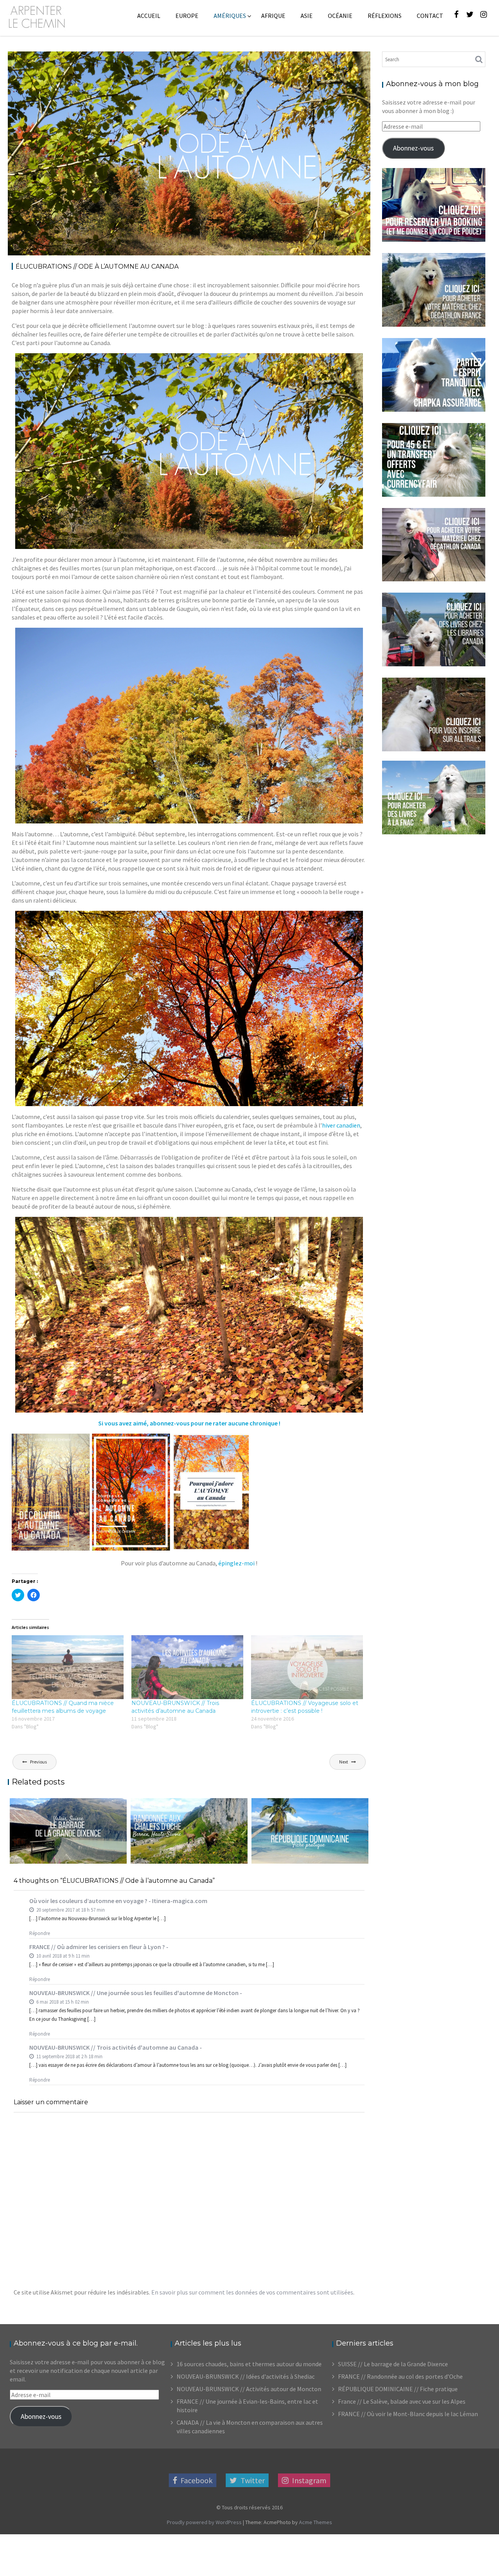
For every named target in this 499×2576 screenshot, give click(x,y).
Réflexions (385, 16)
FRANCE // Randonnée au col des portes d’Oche (400, 2376)
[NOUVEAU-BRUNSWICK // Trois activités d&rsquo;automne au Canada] (187, 1667)
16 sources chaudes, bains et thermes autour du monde (249, 2364)
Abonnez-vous (413, 148)
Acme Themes (316, 2522)
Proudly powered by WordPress (204, 2522)
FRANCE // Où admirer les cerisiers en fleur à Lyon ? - (99, 1947)
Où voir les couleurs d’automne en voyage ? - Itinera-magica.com (118, 1901)
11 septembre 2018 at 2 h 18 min (69, 2056)
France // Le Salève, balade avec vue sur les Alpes (402, 2401)
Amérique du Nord (249, 63)
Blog (312, 63)
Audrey (94, 63)
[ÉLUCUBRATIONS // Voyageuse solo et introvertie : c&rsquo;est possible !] (307, 1667)
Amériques (230, 16)
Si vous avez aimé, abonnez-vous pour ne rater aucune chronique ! (189, 1423)
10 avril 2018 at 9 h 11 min (62, 1956)
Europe (187, 16)
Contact (430, 16)
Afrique (273, 16)
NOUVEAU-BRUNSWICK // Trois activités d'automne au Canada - (116, 2047)
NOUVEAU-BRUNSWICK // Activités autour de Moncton (249, 2389)
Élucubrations (340, 63)
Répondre (40, 1933)
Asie (307, 16)
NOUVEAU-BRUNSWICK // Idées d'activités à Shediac (246, 2376)
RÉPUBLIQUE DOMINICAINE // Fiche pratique (398, 2389)
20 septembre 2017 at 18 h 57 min (70, 1910)
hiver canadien (341, 1125)
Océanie (340, 16)
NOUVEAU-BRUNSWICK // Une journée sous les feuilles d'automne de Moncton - (136, 1993)
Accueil (149, 16)
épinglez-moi (236, 1563)
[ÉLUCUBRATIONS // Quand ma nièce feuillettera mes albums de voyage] (68, 1667)
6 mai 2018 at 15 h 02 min (62, 2002)
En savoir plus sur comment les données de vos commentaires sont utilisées (252, 2292)
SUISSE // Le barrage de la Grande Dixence (393, 2364)
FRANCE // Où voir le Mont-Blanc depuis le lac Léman (408, 2414)
